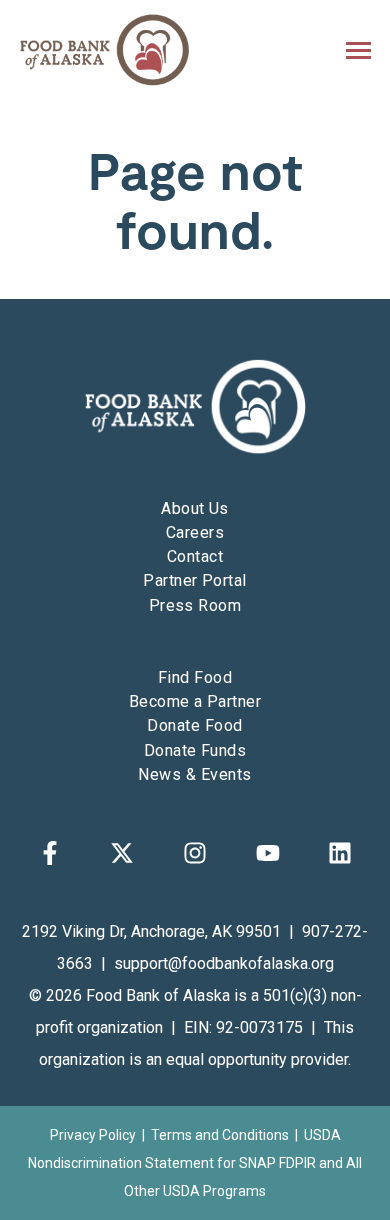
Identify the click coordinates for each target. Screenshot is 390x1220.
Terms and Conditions (220, 1135)
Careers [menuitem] (195, 532)
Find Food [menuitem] (195, 677)
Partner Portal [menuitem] (195, 580)
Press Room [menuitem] (195, 605)
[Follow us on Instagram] (195, 853)
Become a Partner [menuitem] (195, 701)
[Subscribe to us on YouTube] (268, 853)
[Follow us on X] (122, 853)
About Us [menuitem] (195, 508)
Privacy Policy (93, 1135)
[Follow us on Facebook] (50, 853)
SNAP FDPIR (277, 1163)
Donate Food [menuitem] (194, 725)
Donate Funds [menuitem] (195, 750)
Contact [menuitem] (195, 556)
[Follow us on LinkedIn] (340, 853)
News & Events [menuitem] (194, 774)
